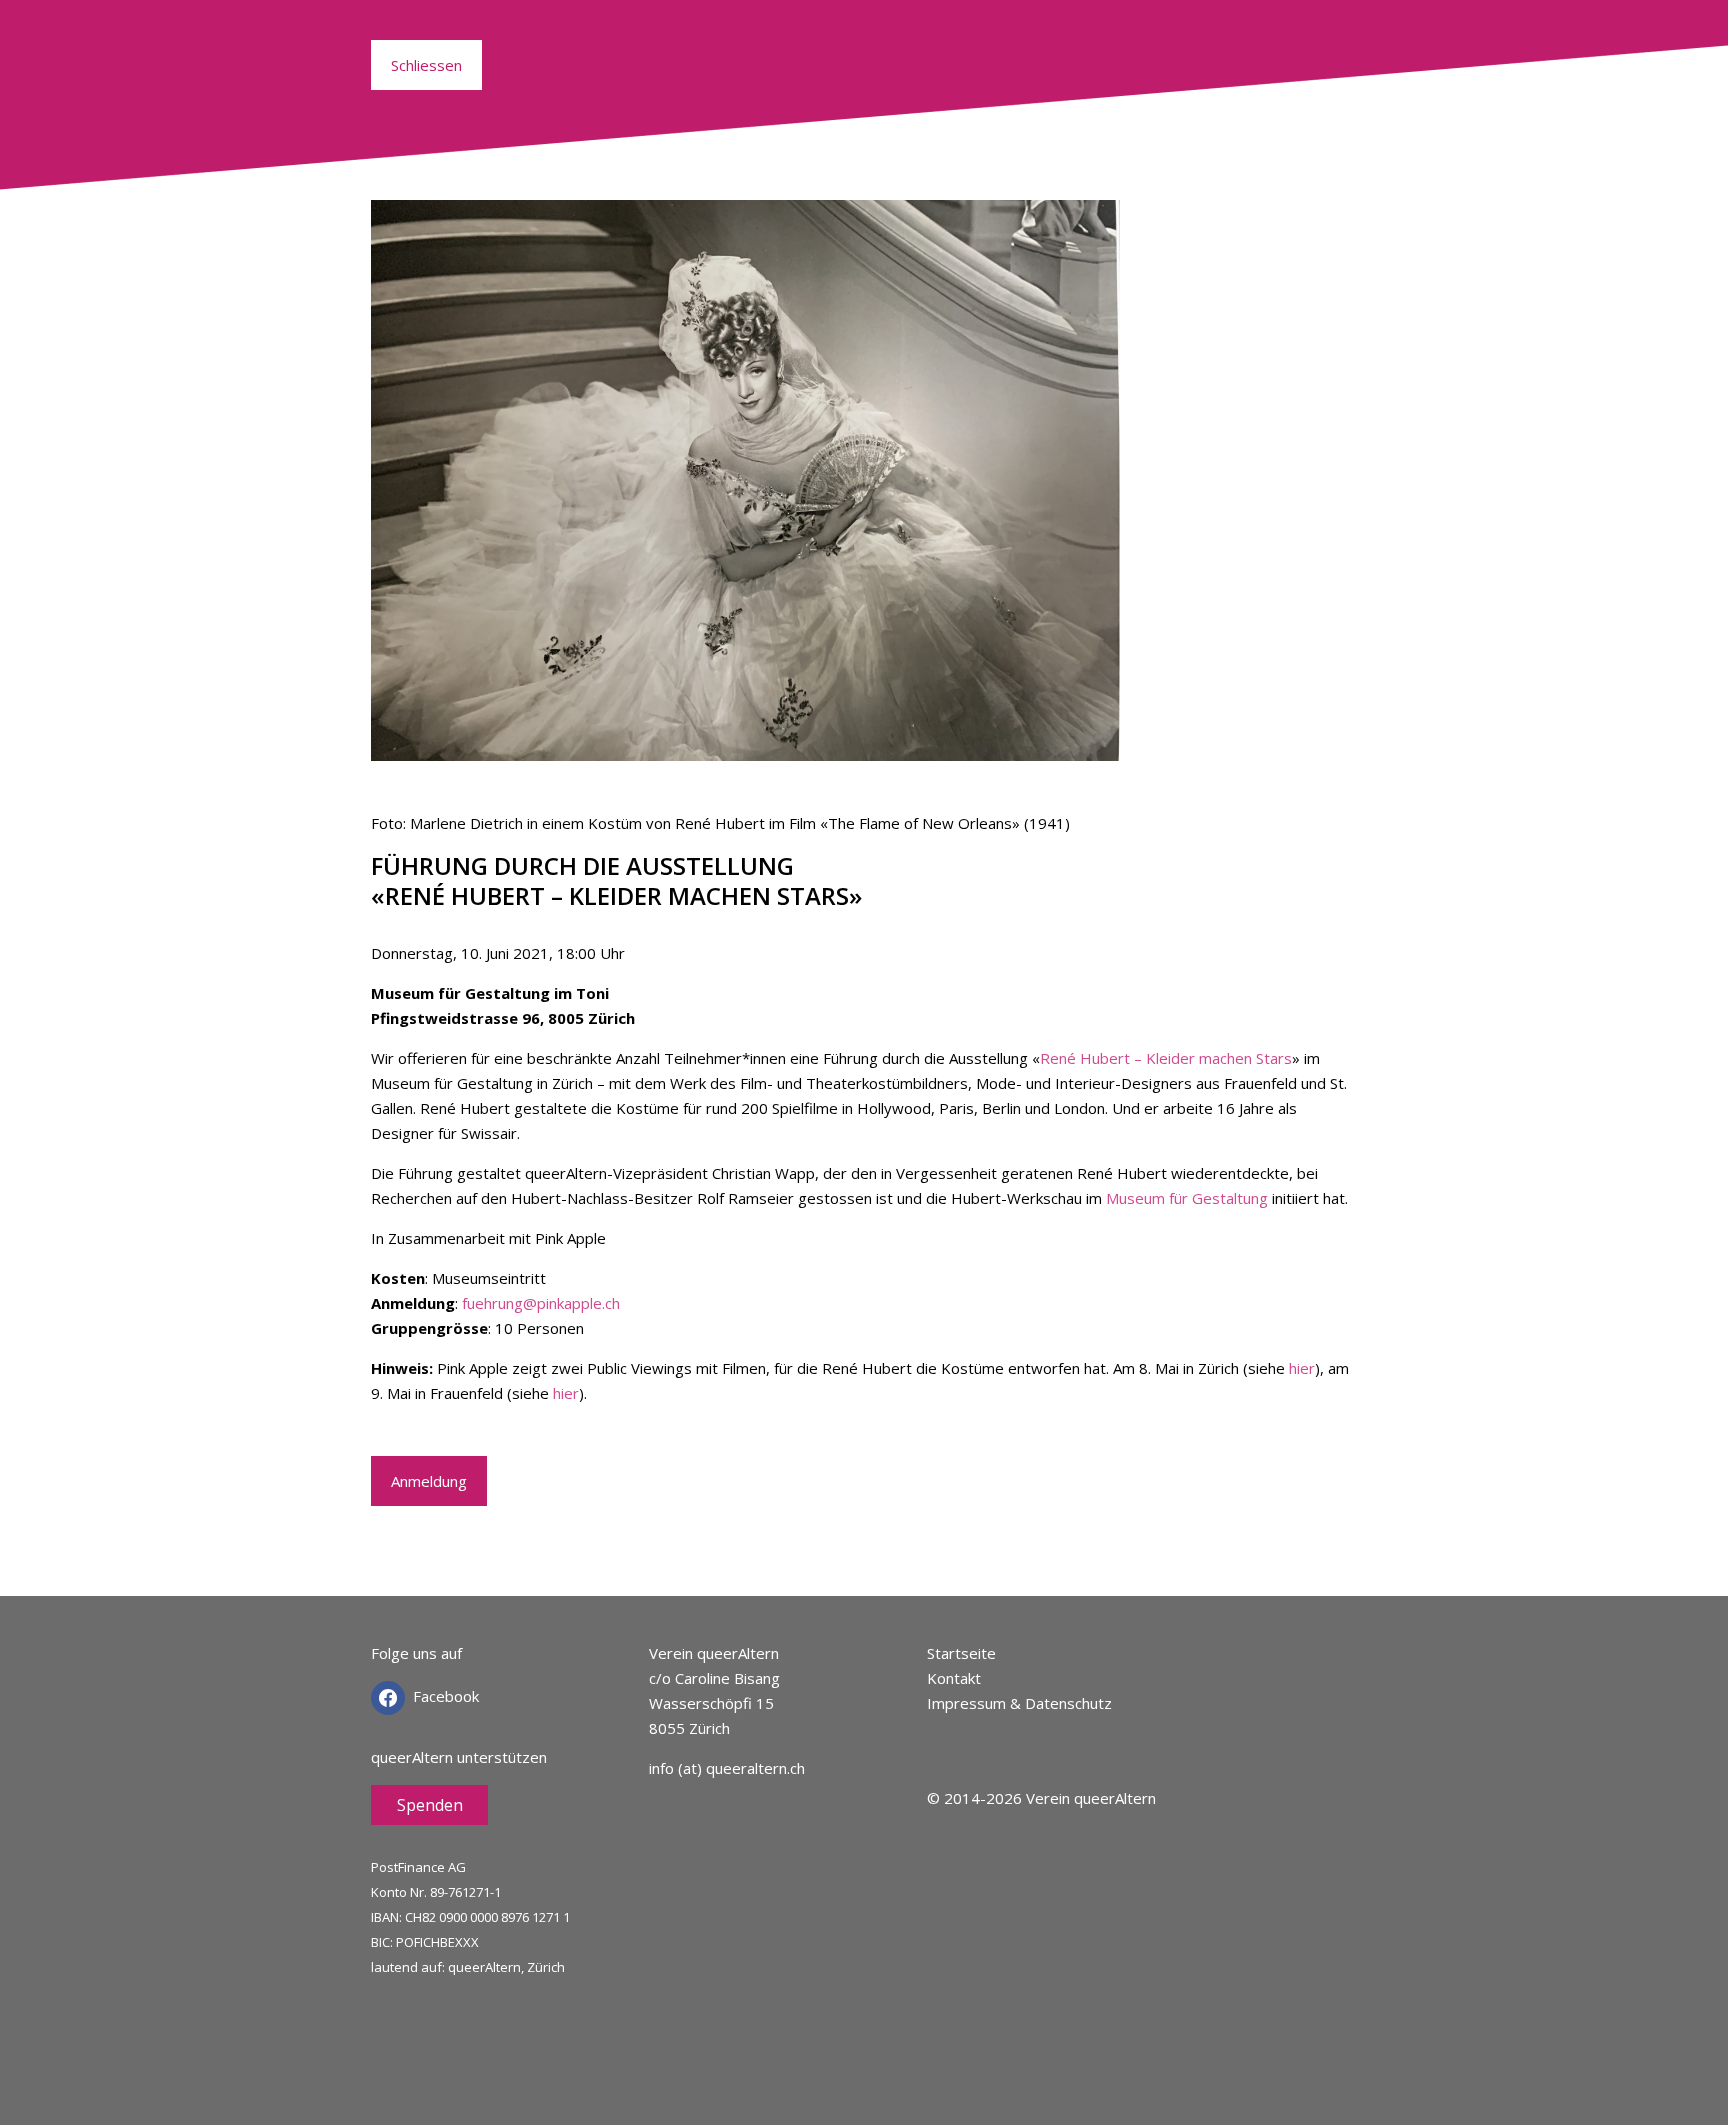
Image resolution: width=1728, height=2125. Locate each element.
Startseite (961, 1653)
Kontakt (954, 1678)
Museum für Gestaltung (1187, 1198)
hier (1302, 1368)
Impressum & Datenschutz (1019, 1703)
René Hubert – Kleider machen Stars (1166, 1058)
